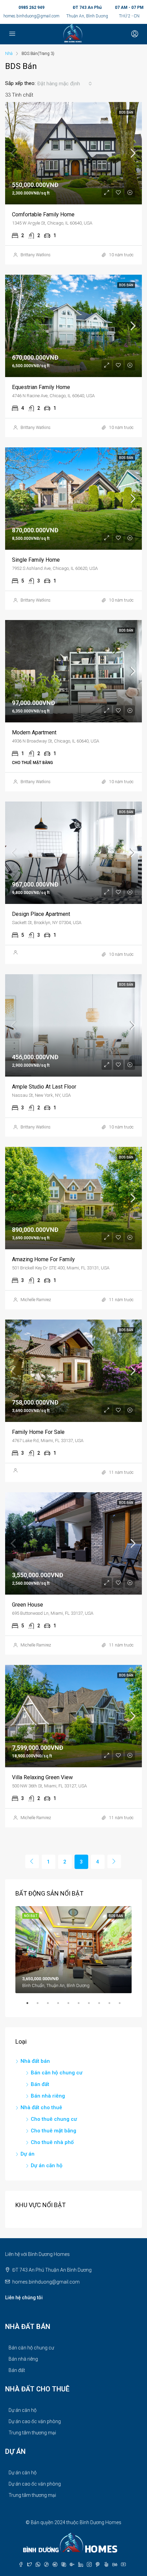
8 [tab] (103, 2006)
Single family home (36, 560)
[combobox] (65, 84)
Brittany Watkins (36, 255)
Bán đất (40, 2084)
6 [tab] (82, 2006)
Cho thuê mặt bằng (54, 2131)
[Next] (114, 1861)
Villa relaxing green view (42, 1777)
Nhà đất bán (35, 2061)
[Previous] (32, 1861)
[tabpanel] (73, 1950)
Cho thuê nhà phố (52, 2142)
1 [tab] (31, 2006)
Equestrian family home (41, 387)
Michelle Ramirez (36, 1300)
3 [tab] (51, 2006)
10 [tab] (123, 2006)
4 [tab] (62, 2006)
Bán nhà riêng (48, 2096)
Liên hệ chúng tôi (24, 2298)
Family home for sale (38, 1432)
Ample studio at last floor (44, 1087)
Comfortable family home (43, 214)
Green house (28, 1605)
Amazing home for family (43, 1259)
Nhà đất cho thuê (41, 2107)
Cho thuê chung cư (54, 2119)
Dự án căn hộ (47, 2165)
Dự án (28, 2154)
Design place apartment (41, 914)
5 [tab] (72, 2006)
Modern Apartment (34, 732)
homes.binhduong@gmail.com (31, 16)
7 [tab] (92, 2006)
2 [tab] (41, 2006)
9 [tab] (113, 2006)
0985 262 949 (31, 8)
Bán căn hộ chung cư (57, 2073)
